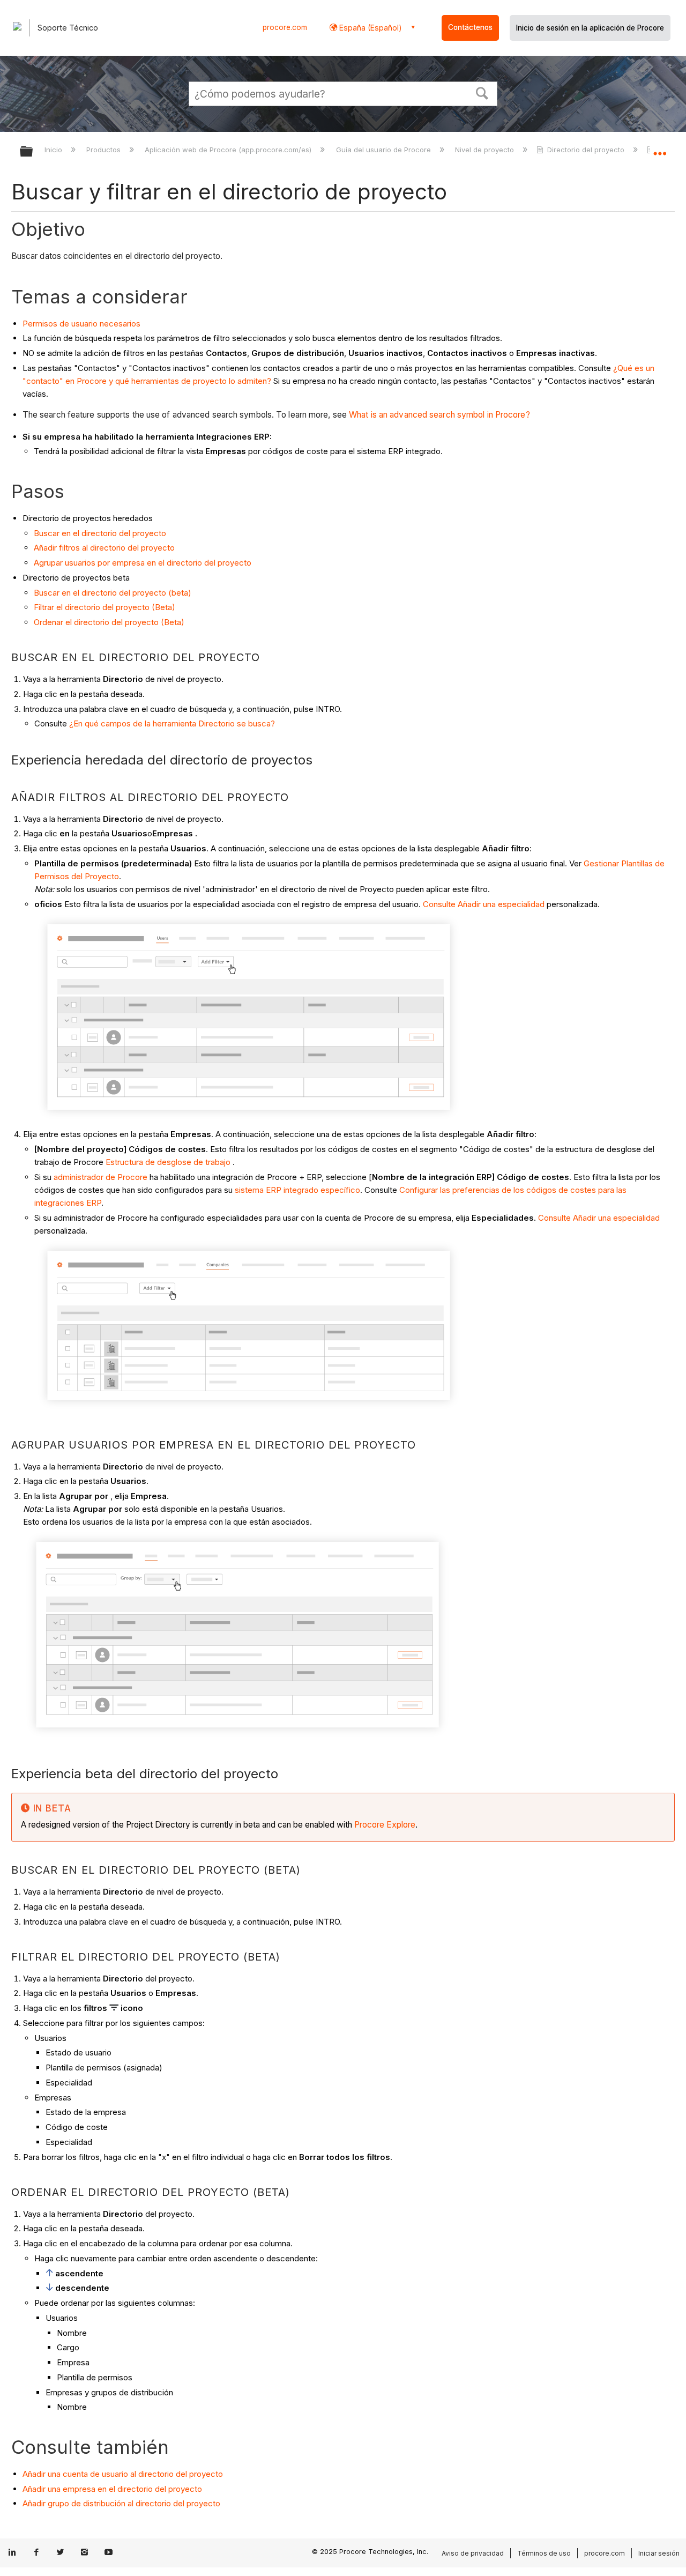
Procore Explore (384, 1825)
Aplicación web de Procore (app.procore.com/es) (229, 150)
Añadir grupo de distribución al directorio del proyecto (121, 2503)
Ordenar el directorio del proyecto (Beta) (109, 622)
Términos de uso (544, 2553)
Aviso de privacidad (473, 2553)
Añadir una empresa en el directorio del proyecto (112, 2489)
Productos (105, 150)
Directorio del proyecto (586, 150)
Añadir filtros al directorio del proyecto (104, 548)
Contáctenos (470, 27)
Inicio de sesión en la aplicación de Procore (590, 28)
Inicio (54, 150)
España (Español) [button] (370, 28)
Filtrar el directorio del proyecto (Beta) (105, 607)
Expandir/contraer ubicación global (660, 149)
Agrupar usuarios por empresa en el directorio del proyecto (143, 563)
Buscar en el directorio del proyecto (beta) (113, 593)
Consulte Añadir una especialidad (484, 904)
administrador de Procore (100, 1177)
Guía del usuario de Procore (384, 150)
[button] (482, 92)
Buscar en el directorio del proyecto (100, 533)
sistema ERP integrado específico (297, 1190)
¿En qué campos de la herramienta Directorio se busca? (172, 723)
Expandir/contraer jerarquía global (33, 152)
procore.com (285, 27)
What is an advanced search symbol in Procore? (439, 415)
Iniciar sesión (659, 2553)
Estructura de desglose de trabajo (168, 1162)
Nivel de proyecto (486, 150)
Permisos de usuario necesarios (81, 324)
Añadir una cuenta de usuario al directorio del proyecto (123, 2474)
